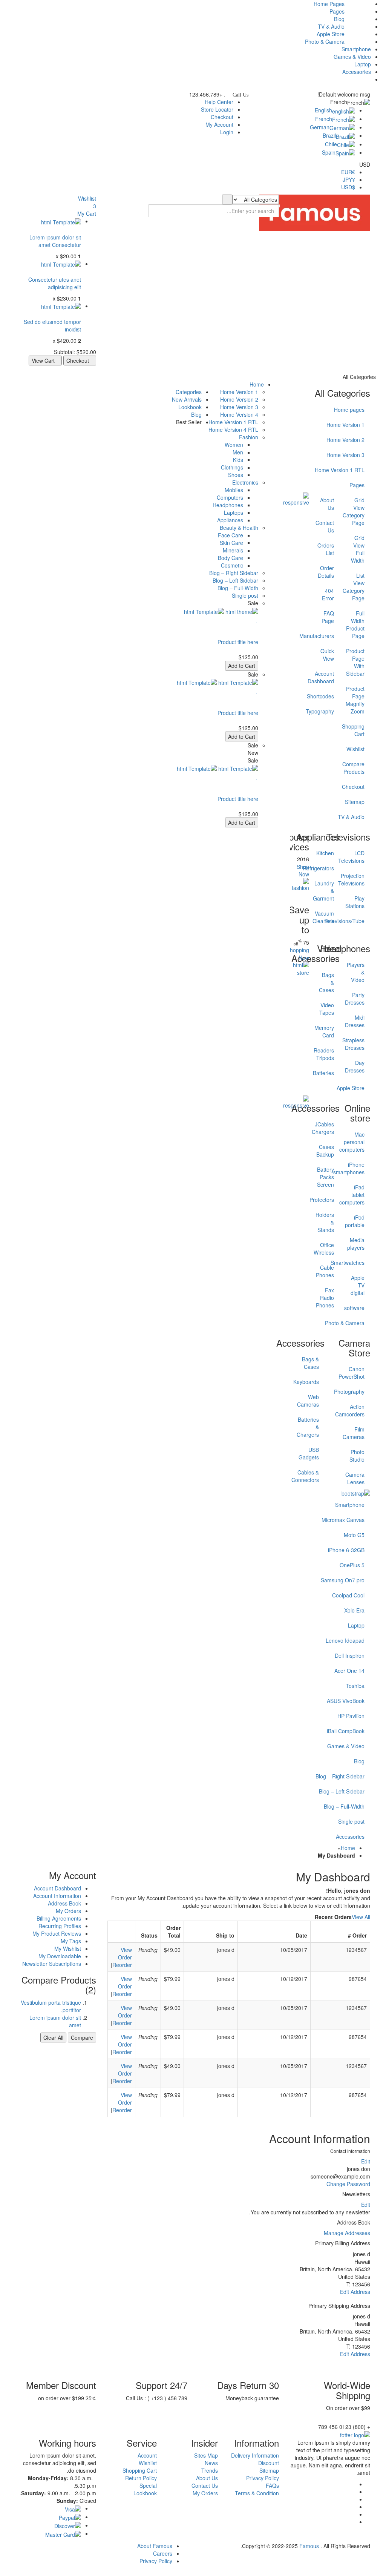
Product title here (238, 642)
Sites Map (206, 2455)
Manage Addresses (347, 2233)
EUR (348, 172)
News (211, 2463)
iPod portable (358, 1221)
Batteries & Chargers (308, 1427)
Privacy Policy (263, 2478)
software (358, 1308)
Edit (366, 2161)
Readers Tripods (327, 1054)
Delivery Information (255, 2455)
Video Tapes (327, 1009)
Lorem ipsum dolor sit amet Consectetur (55, 241)
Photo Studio (357, 1456)
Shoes (236, 475)
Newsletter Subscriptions (52, 1964)
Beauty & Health (239, 528)
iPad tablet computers (358, 1195)
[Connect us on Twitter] (353, 2499)
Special (148, 2485)
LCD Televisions (358, 857)
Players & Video (358, 972)
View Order (125, 1953)
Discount (269, 2463)
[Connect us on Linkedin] (353, 2507)
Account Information (57, 1896)
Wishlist (148, 2463)
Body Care (231, 558)
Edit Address (355, 2292)
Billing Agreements (59, 1918)
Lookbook (145, 2493)
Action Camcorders (350, 1410)
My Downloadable (60, 1956)
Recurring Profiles (60, 1926)
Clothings (232, 467)
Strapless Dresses (358, 1044)
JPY (349, 180)
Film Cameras (354, 1433)
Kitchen (327, 853)
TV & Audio (331, 26)
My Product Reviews (57, 1933)
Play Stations (358, 902)
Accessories (357, 72)
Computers (230, 497)
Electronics (245, 482)
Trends (210, 2470)
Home (348, 1848)
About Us (207, 2478)
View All (361, 1917)
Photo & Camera (325, 41)
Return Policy (141, 2478)
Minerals (233, 550)
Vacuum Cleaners (327, 917)
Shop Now (303, 870)
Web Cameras (308, 1401)
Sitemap (269, 2470)
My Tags (71, 1941)
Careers (163, 2553)
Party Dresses (358, 999)
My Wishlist (68, 1948)
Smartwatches (358, 1263)
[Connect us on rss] (353, 2514)
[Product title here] (61, 221)
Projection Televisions (358, 879)
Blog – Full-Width (344, 1806)
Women (234, 445)
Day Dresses (358, 1066)
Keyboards (306, 1382)
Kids (238, 460)
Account (147, 2455)
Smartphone (356, 49)
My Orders (68, 1911)
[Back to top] (384, 2572)
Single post (351, 1821)
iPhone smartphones (358, 1168)
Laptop (363, 64)
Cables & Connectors (305, 1476)
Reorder (122, 1965)
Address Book (64, 1903)
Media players (358, 1244)
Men (238, 452)
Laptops (234, 512)
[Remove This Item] (79, 230)
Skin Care (231, 543)
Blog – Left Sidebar (342, 1791)
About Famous (155, 2546)
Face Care (231, 535)
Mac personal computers (358, 1142)
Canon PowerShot (352, 1373)
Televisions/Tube (358, 921)
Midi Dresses (358, 1021)
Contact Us (205, 2485)
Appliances (230, 520)
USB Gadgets (309, 1453)
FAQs (272, 2485)
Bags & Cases (327, 982)
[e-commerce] (315, 212)
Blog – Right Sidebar (340, 1776)
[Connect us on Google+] (353, 2492)
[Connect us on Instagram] (353, 2522)
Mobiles (234, 490)
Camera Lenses (355, 1478)
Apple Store (331, 34)
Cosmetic (232, 565)
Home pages (349, 410)
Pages (337, 11)
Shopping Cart (140, 2470)
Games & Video (352, 57)
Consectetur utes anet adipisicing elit (55, 283)
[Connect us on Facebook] (353, 2484)
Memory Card (327, 1031)
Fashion (249, 437)
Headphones (228, 505)
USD (348, 187)
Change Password (348, 2184)
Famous (309, 2546)
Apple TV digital (358, 1285)
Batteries (327, 1073)
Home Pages (329, 4)
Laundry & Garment (327, 891)
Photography (350, 1392)
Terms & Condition (257, 2493)
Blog (339, 19)
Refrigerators (327, 868)
